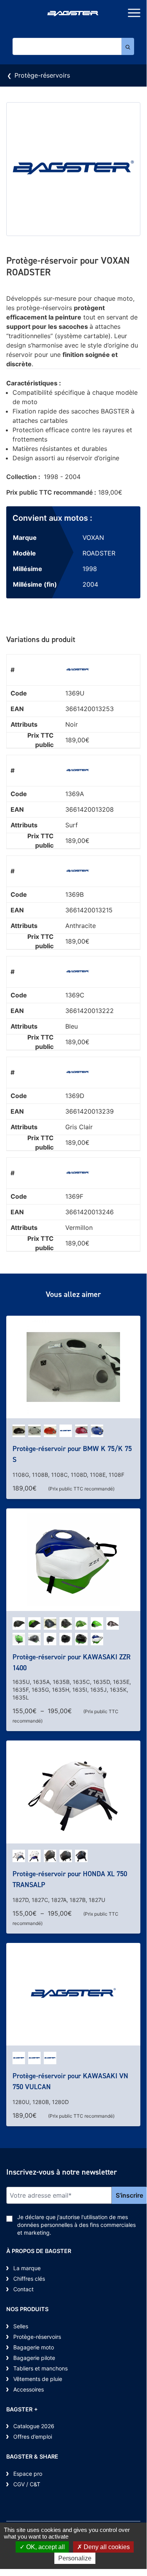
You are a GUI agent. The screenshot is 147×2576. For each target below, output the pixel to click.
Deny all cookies (106, 2547)
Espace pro (28, 2474)
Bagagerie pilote (34, 2358)
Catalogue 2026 (34, 2426)
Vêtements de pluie (38, 2379)
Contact (23, 2289)
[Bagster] (73, 14)
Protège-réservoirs (42, 75)
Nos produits (27, 2309)
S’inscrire (129, 2195)
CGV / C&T (27, 2484)
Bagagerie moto (34, 2347)
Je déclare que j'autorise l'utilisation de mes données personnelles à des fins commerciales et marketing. (76, 2225)
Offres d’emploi (33, 2437)
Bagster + (22, 2409)
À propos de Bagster (39, 2251)
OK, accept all (45, 2547)
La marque (27, 2268)
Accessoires (29, 2389)
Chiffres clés (29, 2279)
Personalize (75, 2558)
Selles (21, 2326)
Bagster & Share (32, 2456)
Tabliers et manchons (40, 2368)
